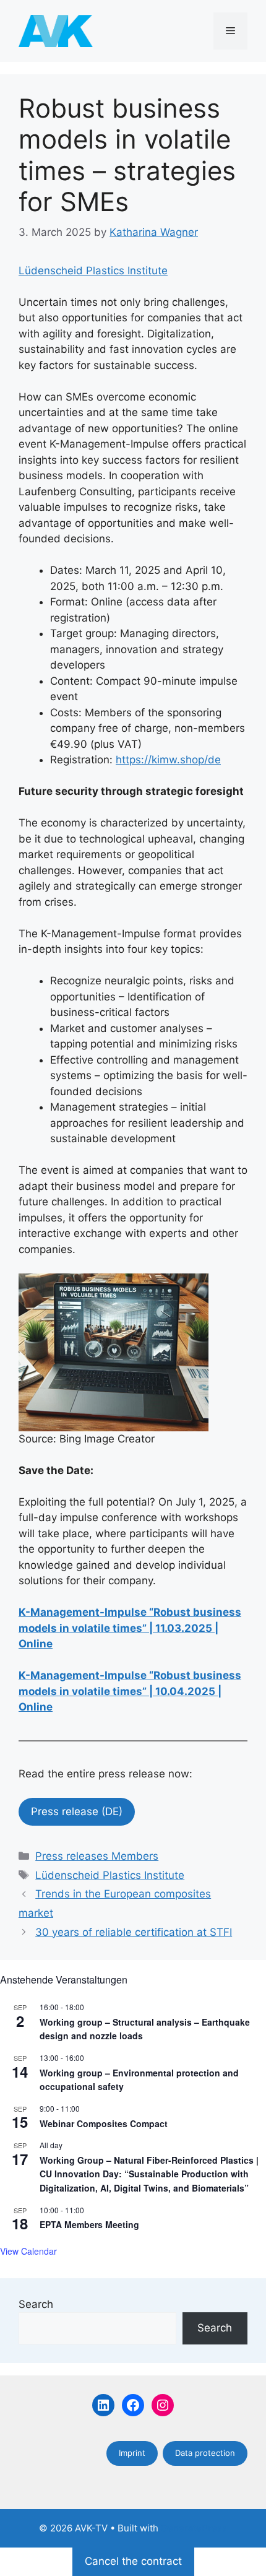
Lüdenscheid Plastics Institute (93, 271)
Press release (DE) (77, 1811)
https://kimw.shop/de (168, 760)
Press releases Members (97, 1856)
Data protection (205, 2453)
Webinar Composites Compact (104, 2123)
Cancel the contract (133, 2561)
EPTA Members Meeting (89, 2224)
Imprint (132, 2453)
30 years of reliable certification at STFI (134, 1932)
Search (36, 2304)
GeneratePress (194, 2528)
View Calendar (28, 2251)
